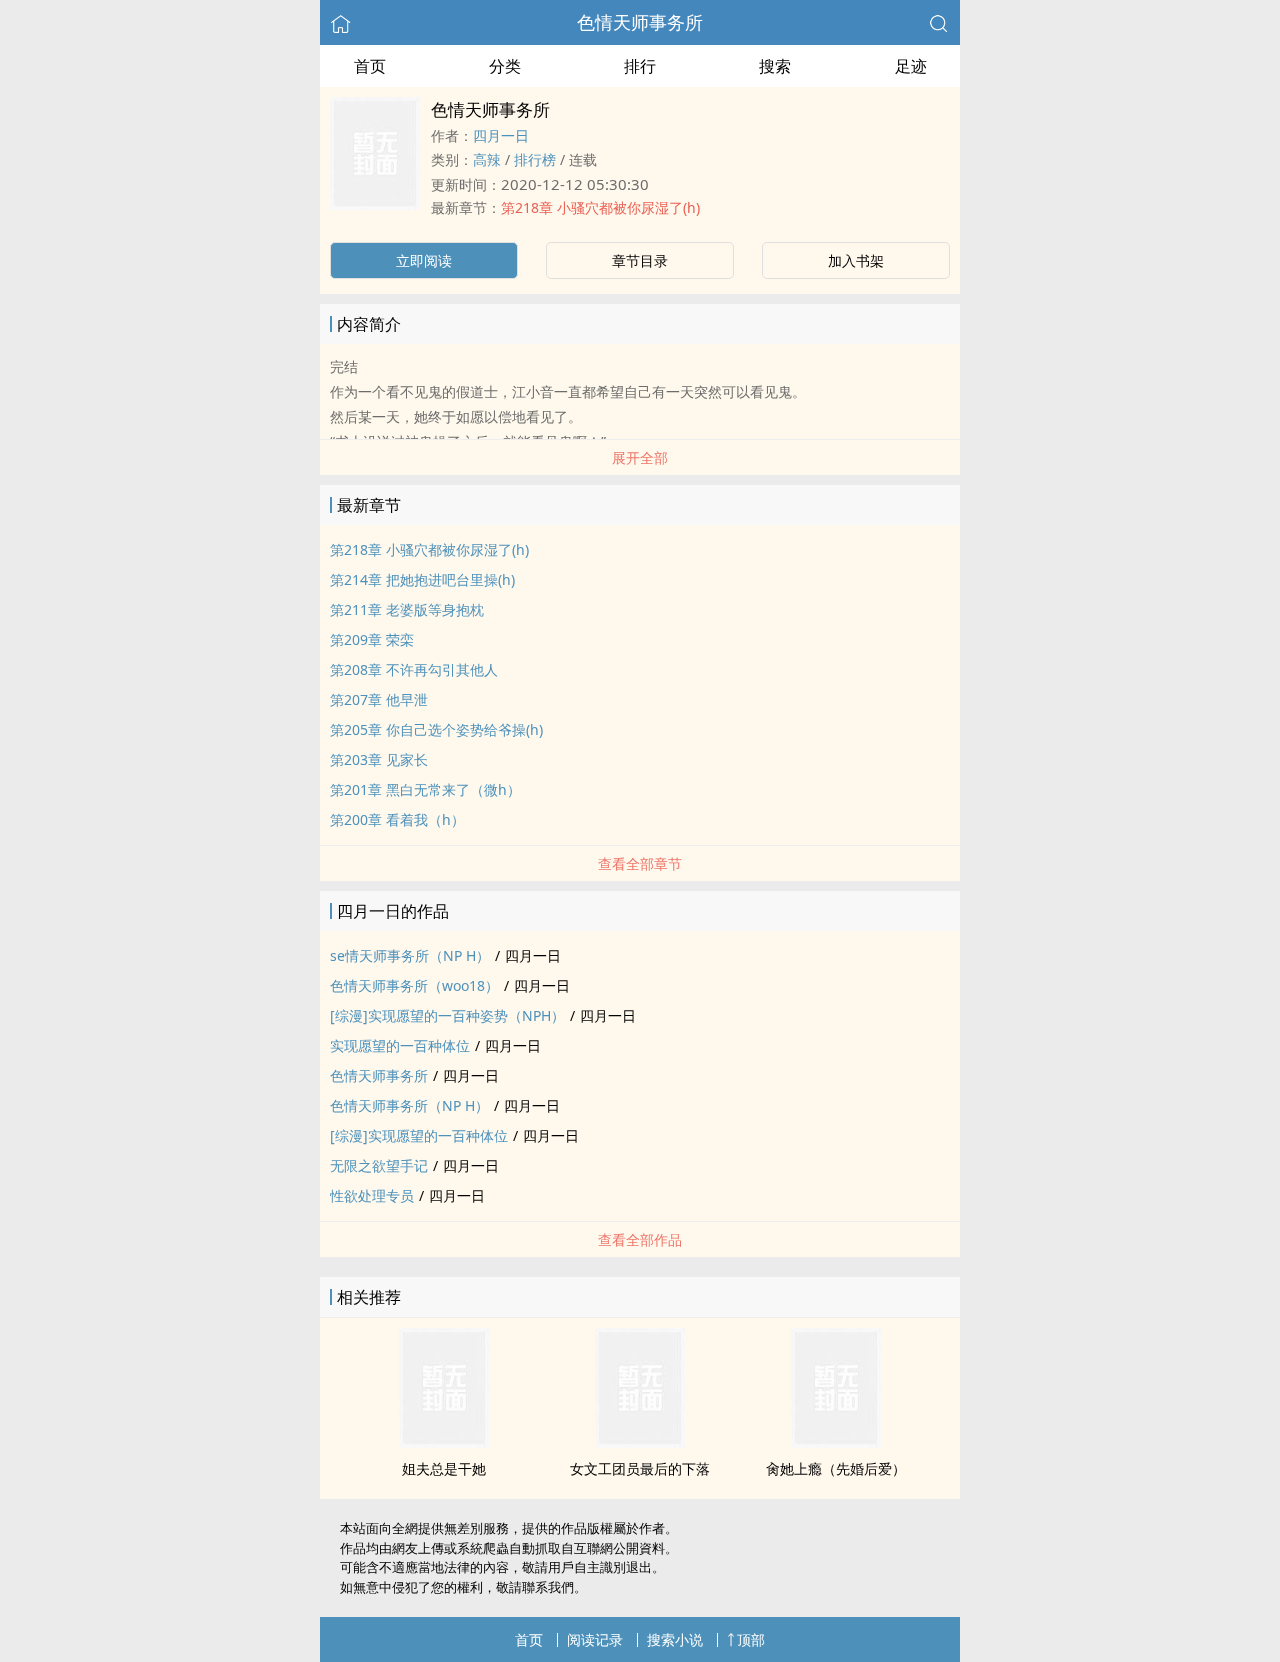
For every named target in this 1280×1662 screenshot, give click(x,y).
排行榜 (535, 159)
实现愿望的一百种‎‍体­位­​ (400, 1045)
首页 (370, 66)
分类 (505, 66)
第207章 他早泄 (379, 699)
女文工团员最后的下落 (640, 1468)
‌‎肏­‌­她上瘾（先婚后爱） (836, 1468)
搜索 (775, 66)
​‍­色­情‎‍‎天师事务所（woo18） (414, 985)
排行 (640, 66)
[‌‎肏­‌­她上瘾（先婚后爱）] (836, 1442)
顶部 (751, 1639)
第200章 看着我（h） (397, 819)
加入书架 (856, 260)
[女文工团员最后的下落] (640, 1442)
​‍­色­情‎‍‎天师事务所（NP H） (409, 1105)
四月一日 (501, 135)
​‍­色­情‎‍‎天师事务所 (640, 22)
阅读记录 (595, 1639)
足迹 (911, 66)
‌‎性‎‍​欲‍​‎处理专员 (372, 1195)
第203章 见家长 (379, 759)
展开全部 (640, 457)
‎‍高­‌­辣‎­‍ (487, 159)
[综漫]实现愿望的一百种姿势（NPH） (447, 1015)
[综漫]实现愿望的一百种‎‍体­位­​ (419, 1135)
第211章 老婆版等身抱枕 (407, 609)
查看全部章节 (640, 863)
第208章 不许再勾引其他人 (414, 669)
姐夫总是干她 (444, 1468)
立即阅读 (424, 260)
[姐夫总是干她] (444, 1442)
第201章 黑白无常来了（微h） (425, 789)
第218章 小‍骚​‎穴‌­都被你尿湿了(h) (600, 207)
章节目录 (640, 260)
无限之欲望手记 (379, 1165)
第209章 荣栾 (372, 639)
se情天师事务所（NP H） (410, 955)
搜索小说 (675, 1639)
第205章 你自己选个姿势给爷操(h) (436, 729)
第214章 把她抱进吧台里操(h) (422, 579)
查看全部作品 (640, 1239)
